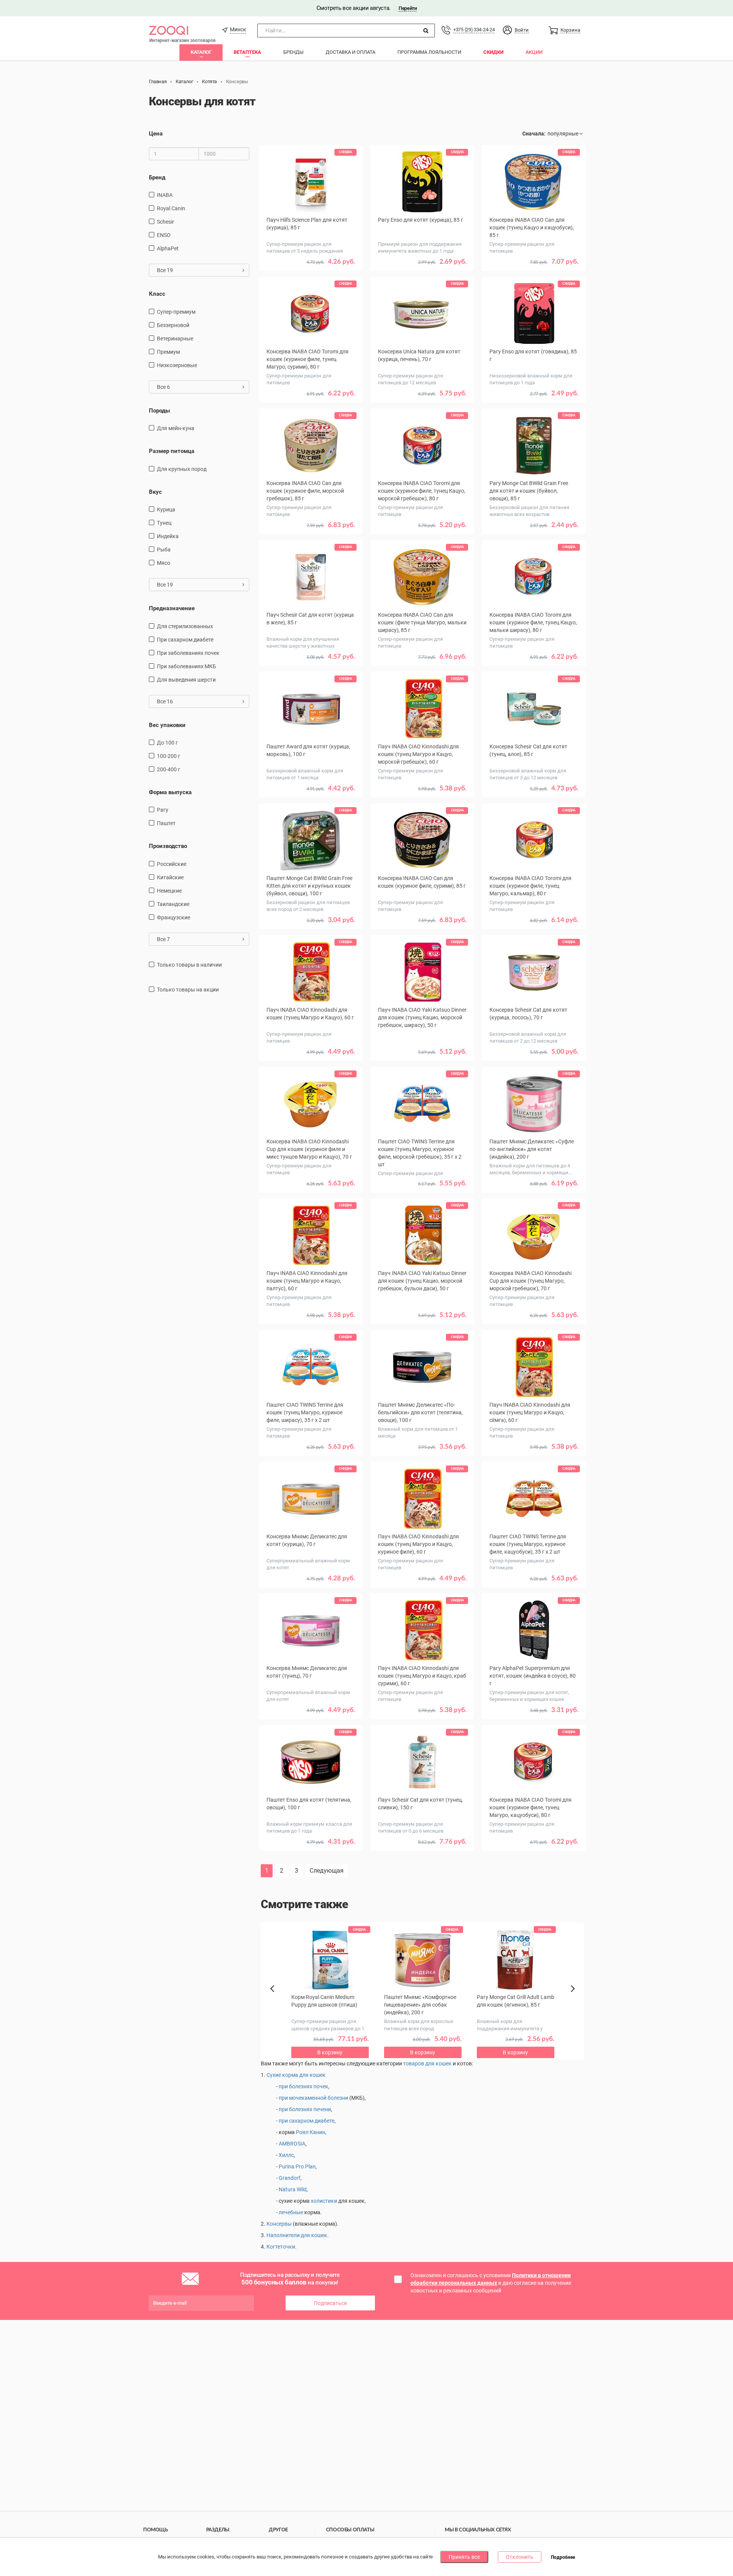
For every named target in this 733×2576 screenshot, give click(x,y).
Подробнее (563, 2557)
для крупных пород (182, 469)
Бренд (157, 177)
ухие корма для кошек (298, 2075)
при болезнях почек (304, 2086)
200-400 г (169, 769)
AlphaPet (168, 248)
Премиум (168, 352)
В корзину (422, 1868)
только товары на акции (188, 990)
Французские (174, 917)
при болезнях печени (305, 2109)
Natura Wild (293, 2189)
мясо (164, 563)
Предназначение (172, 608)
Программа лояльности (429, 52)
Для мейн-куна (176, 428)
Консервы (279, 2224)
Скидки (493, 52)
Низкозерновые (177, 365)
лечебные (291, 2212)
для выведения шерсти (186, 680)
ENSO (164, 235)
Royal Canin (171, 208)
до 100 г (167, 743)
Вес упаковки (167, 725)
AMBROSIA (292, 2144)
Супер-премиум (176, 312)
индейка (168, 536)
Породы (159, 411)
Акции (534, 52)
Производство (168, 846)
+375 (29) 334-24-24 (474, 30)
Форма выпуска (170, 792)
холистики (324, 2201)
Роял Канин (311, 2132)
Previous (276, 2002)
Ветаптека (247, 52)
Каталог (201, 52)
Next (574, 1997)
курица (166, 509)
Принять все (464, 2557)
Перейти (408, 8)
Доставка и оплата (350, 52)
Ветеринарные (175, 339)
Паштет (166, 823)
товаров (414, 2063)
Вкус (155, 492)
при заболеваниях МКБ (186, 666)
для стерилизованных (185, 626)
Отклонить (520, 2557)
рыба (164, 550)
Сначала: (534, 134)
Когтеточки (281, 2247)
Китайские (170, 877)
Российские (172, 864)
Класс (157, 294)
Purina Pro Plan (297, 2167)
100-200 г (169, 756)
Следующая (327, 1871)
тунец (164, 523)
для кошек (438, 2063)
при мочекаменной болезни (313, 2098)
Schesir (165, 222)
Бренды (293, 52)
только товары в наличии (189, 965)
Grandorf (290, 2178)
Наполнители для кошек (297, 2235)
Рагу (163, 810)
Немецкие (169, 891)
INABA (165, 195)
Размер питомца (172, 451)
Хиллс (286, 2155)
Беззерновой (173, 325)
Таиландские (173, 904)
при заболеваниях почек (188, 653)
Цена (156, 134)
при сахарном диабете (185, 640)
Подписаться (330, 2303)
